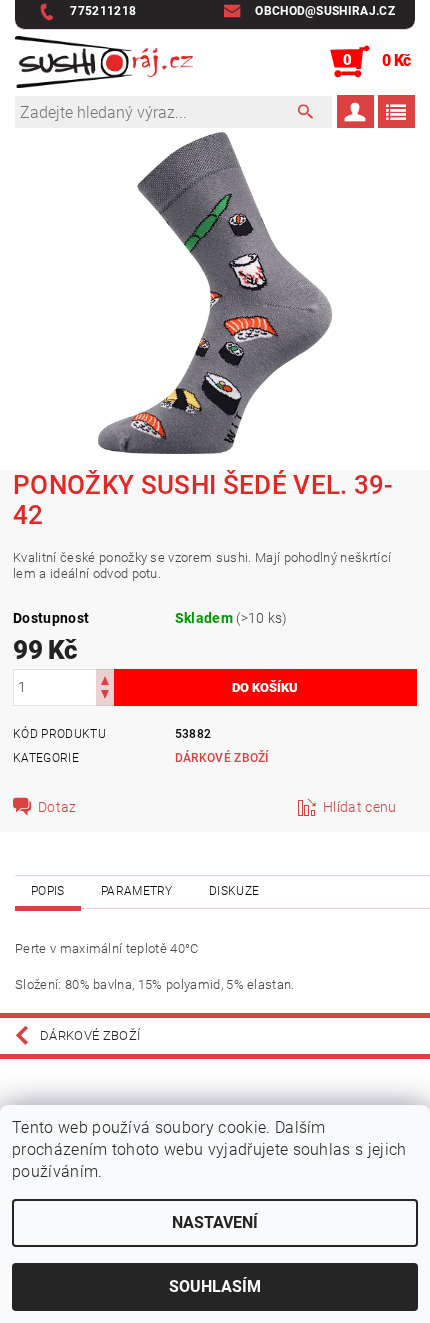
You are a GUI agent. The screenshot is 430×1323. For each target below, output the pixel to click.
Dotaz (57, 807)
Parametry (137, 891)
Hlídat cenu (360, 807)
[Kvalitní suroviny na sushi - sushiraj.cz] (104, 62)
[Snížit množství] (105, 696)
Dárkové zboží (222, 758)
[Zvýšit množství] (105, 678)
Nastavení (215, 1222)
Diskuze (234, 891)
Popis (48, 891)
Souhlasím (215, 1286)
